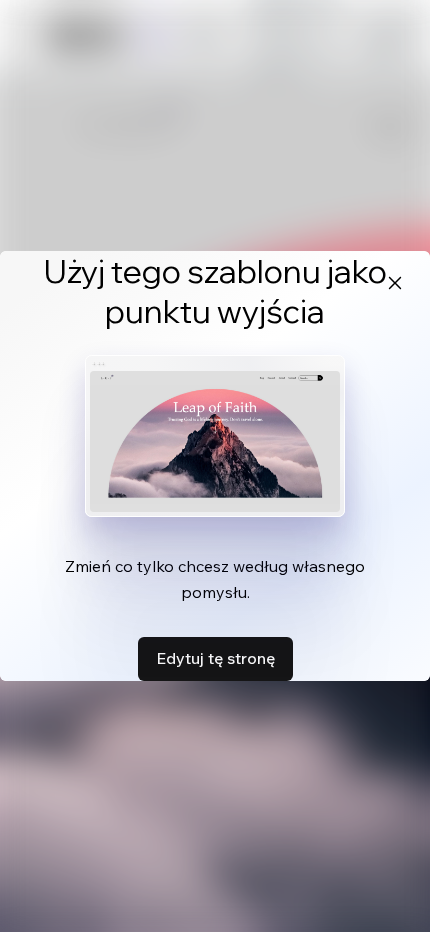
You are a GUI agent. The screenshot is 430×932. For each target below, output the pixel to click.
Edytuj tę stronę (215, 658)
